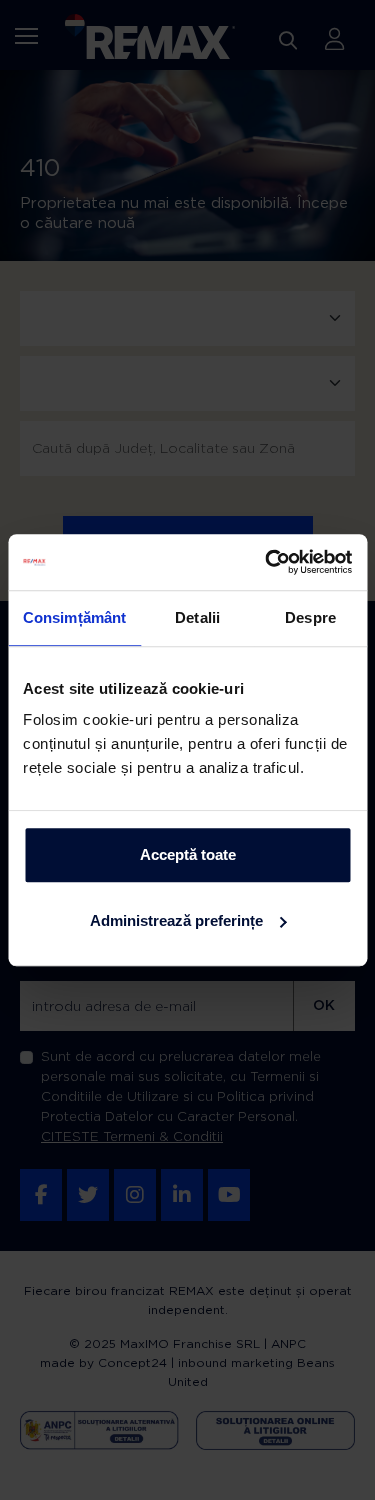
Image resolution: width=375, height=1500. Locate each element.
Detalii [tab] (197, 617)
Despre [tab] (310, 617)
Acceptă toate (188, 854)
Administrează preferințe (176, 920)
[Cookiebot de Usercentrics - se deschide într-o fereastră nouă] (267, 562)
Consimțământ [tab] (74, 617)
